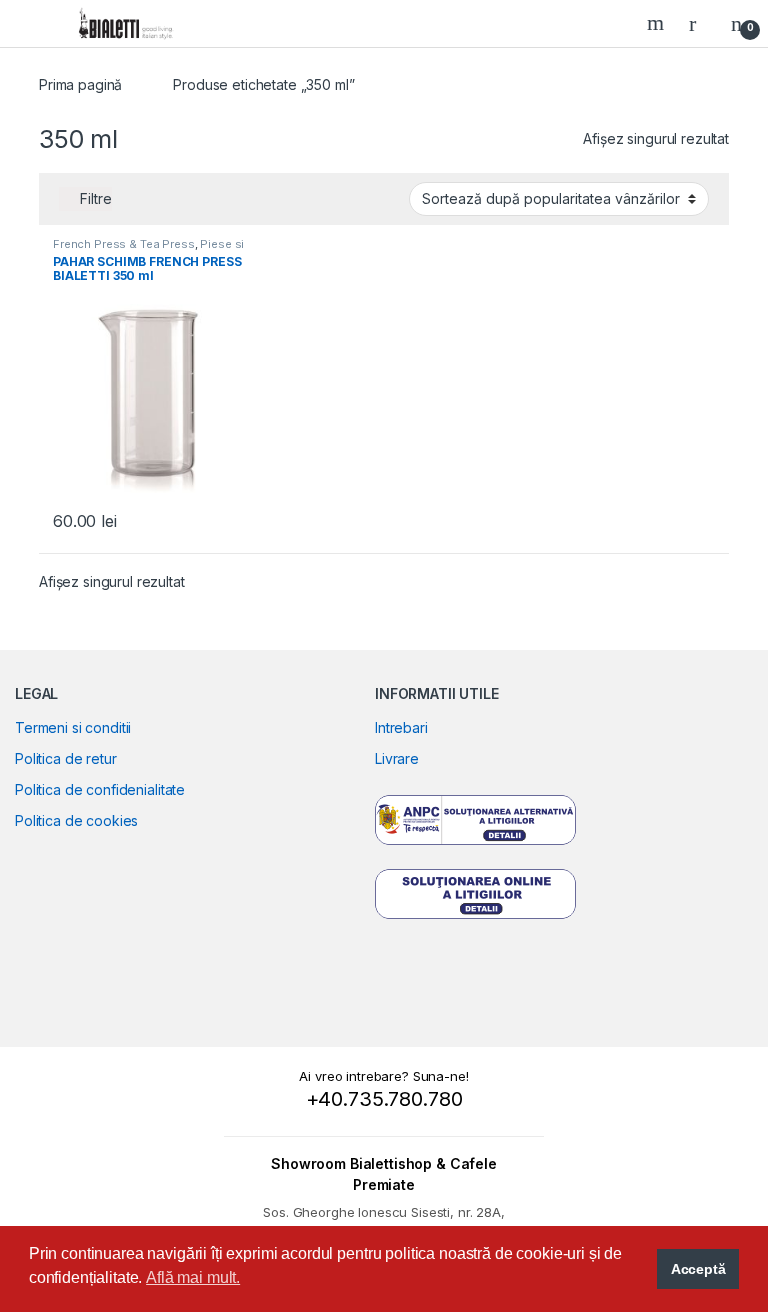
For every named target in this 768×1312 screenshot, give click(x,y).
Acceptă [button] (698, 1269)
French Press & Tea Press (124, 244)
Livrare (397, 758)
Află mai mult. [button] (193, 1277)
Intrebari (401, 727)
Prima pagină (80, 84)
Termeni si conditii (73, 727)
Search (658, 23)
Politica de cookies (76, 820)
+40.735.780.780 (384, 1099)
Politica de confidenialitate (100, 789)
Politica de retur (66, 758)
